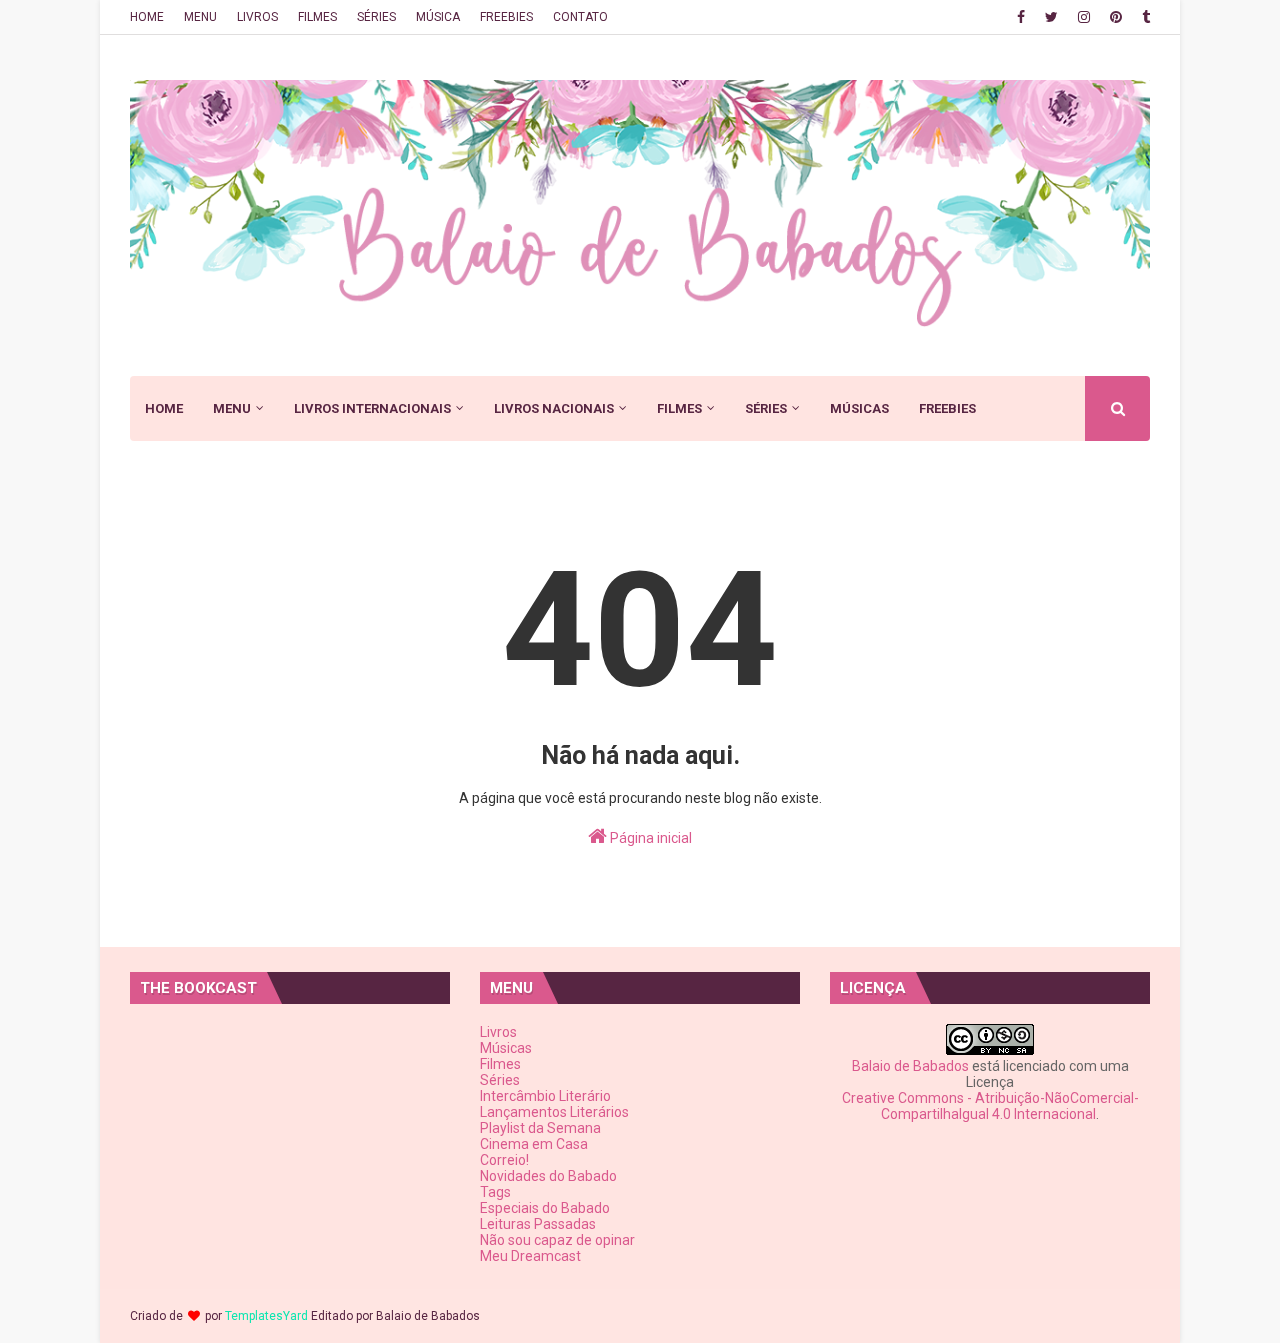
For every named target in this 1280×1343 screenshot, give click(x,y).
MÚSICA (438, 17)
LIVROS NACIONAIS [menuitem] (554, 408)
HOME (147, 17)
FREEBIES (506, 17)
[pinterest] (1116, 17)
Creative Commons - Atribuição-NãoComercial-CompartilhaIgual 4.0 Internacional (990, 1106)
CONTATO (580, 17)
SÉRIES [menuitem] (766, 408)
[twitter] (1051, 17)
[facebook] (1021, 17)
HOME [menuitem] (164, 408)
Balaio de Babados (910, 1066)
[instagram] (1084, 17)
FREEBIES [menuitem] (947, 408)
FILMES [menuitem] (679, 408)
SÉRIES (376, 17)
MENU (200, 17)
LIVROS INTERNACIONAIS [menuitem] (372, 408)
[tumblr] (1143, 17)
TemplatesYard (266, 1316)
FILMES (317, 17)
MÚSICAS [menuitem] (859, 408)
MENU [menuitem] (232, 408)
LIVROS (257, 17)
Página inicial (649, 838)
